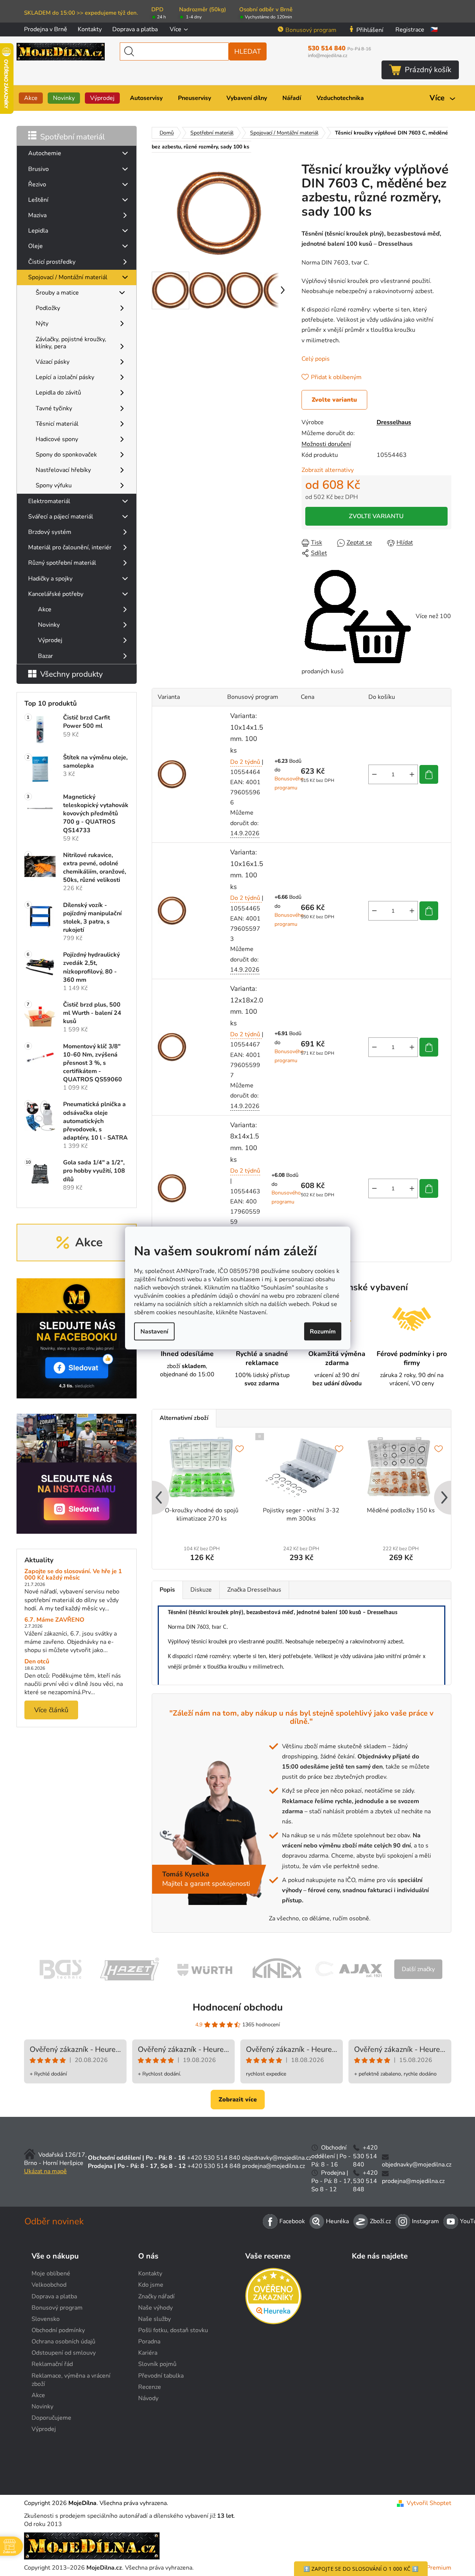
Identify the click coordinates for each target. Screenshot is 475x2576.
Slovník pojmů (157, 2364)
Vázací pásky (53, 362)
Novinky (49, 625)
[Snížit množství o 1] (374, 774)
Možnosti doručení (326, 444)
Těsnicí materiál (57, 424)
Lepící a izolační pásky (65, 377)
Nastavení (154, 1331)
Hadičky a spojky (50, 579)
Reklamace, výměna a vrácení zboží (71, 2380)
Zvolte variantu (334, 400)
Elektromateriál (49, 501)
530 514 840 (339, 48)
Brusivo (38, 169)
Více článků (51, 1710)
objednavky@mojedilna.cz (277, 2158)
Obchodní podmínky (58, 2330)
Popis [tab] (167, 1590)
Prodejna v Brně (46, 29)
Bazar (45, 656)
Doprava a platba (135, 29)
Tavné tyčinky (54, 408)
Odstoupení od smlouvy (64, 2353)
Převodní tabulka (161, 2376)
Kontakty (90, 29)
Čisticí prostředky (52, 262)
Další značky (418, 1969)
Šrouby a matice (57, 293)
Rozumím (323, 1331)
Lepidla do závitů (58, 393)
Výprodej (50, 640)
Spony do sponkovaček (66, 455)
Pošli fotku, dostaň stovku (173, 2330)
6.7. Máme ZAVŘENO (54, 1620)
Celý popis (316, 359)
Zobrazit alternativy (328, 470)
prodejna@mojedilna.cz (274, 2166)
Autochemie (45, 153)
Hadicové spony (57, 439)
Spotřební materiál (72, 137)
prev (158, 1498)
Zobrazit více (238, 2100)
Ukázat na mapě (45, 2171)
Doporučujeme (51, 2418)
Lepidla (38, 231)
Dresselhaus (394, 422)
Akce (45, 609)
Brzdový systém (50, 532)
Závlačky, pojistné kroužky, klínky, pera (71, 343)
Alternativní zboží (184, 1418)
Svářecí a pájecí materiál (61, 517)
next (445, 1498)
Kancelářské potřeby (56, 594)
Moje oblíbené (51, 2274)
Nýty (42, 324)
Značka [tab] (254, 1590)
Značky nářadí (156, 2296)
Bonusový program (311, 30)
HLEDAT (248, 51)
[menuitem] (31, 98)
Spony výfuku (54, 485)
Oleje (35, 246)
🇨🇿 (434, 30)
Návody (148, 2398)
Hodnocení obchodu (238, 2007)
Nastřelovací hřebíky (63, 470)
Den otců (37, 1662)
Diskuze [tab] (201, 1590)
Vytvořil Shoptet (429, 2503)
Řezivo (37, 184)
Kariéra (148, 2353)
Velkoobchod (49, 2285)
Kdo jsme (151, 2285)
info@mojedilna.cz (328, 56)
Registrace (410, 30)
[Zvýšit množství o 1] (412, 774)
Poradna (149, 2342)
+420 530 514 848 (214, 2166)
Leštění (38, 200)
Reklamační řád (52, 2364)
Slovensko (46, 2319)
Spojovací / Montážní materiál (68, 277)
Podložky (48, 308)
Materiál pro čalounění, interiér (70, 547)
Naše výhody (155, 2308)
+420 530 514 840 (214, 2158)
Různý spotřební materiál (62, 563)
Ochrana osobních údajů (63, 2342)
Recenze (150, 2387)
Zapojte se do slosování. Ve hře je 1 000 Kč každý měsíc (73, 1575)
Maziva (37, 215)
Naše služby (155, 2319)
